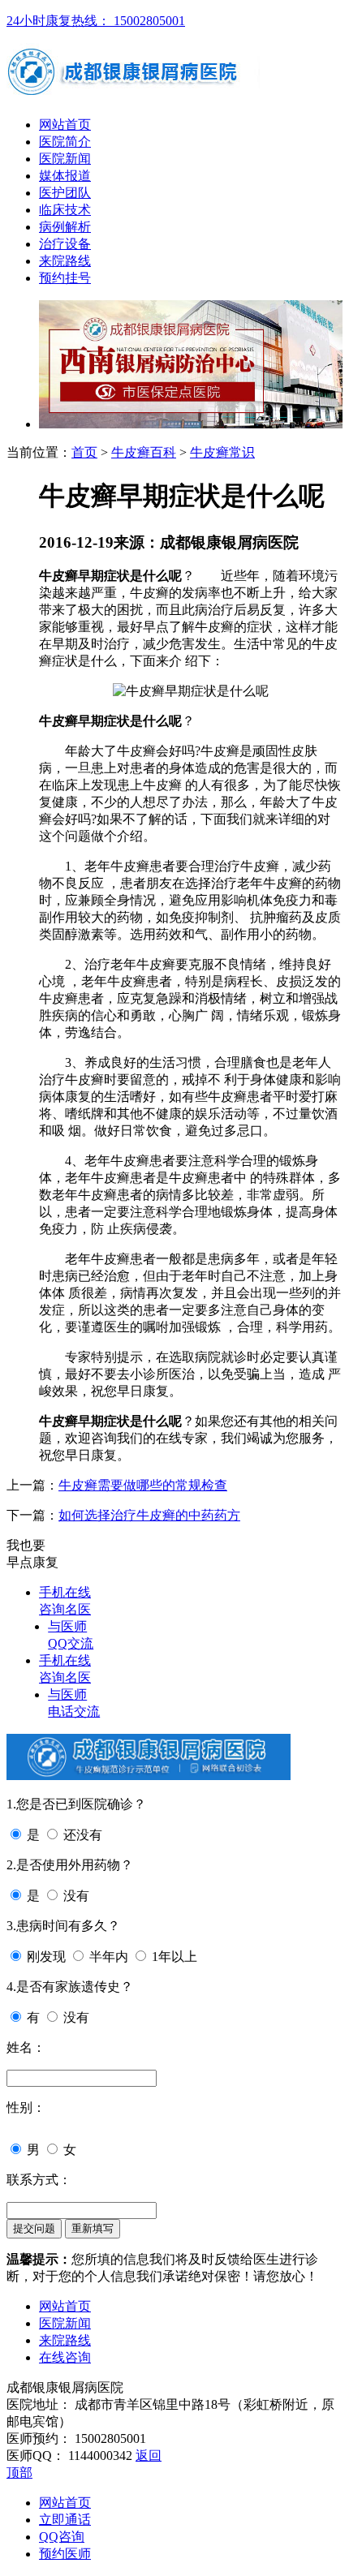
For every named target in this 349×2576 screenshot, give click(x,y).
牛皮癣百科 (144, 452)
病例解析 (65, 227)
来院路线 (65, 261)
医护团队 (65, 193)
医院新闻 (65, 159)
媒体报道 (65, 176)
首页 (84, 452)
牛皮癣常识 (222, 452)
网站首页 (65, 125)
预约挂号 (65, 278)
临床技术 (65, 210)
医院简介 (65, 142)
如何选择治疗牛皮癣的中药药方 (149, 1515)
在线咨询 (65, 2357)
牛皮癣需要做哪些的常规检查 (143, 1485)
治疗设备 (65, 244)
